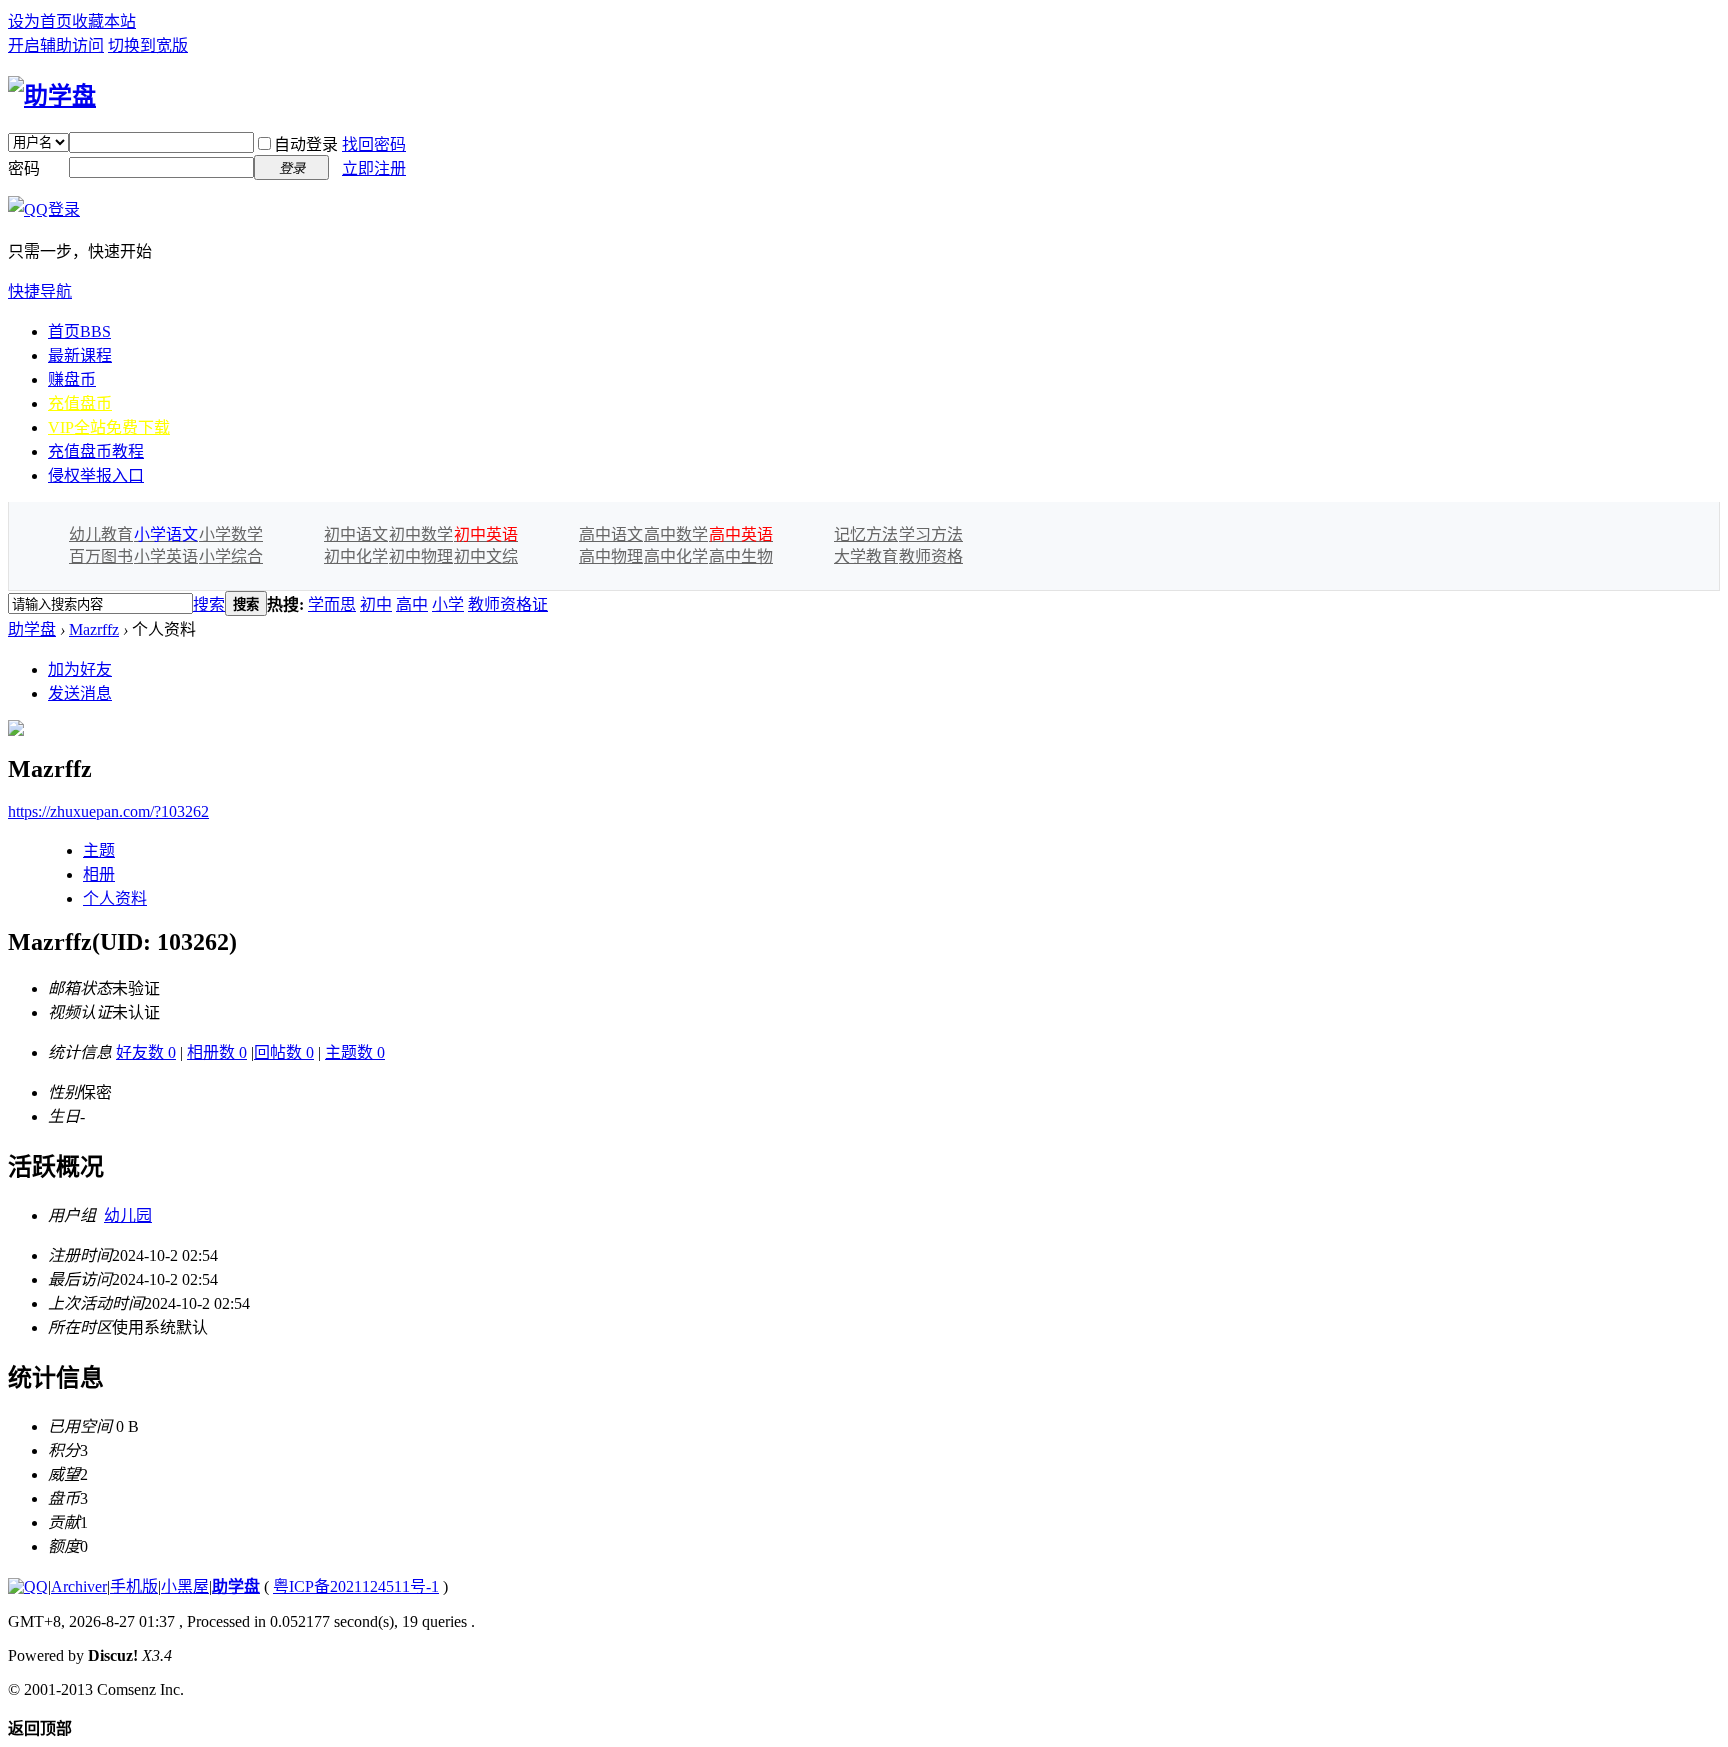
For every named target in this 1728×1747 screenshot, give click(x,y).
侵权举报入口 (96, 475)
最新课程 (80, 355)
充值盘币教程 (96, 451)
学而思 (332, 604)
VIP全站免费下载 (109, 427)
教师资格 (931, 556)
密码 (24, 168)
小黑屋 (185, 1586)
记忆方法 (866, 534)
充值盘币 (80, 403)
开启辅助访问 (56, 45)
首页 (79, 331)
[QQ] (28, 1586)
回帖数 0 (284, 1052)
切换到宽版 (148, 45)
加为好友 (80, 669)
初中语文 (356, 534)
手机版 (134, 1586)
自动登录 (306, 144)
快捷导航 (40, 291)
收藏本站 (104, 21)
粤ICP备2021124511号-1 (356, 1586)
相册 (99, 874)
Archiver (79, 1586)
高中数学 (676, 534)
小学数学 (231, 534)
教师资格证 (508, 604)
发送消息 (80, 693)
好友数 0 (146, 1052)
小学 (448, 604)
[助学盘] (52, 96)
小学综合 (231, 556)
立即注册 (374, 168)
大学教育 (866, 556)
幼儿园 (128, 1215)
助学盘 (32, 629)
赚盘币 (72, 379)
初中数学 (421, 534)
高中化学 (676, 556)
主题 (99, 850)
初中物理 (421, 556)
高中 (412, 604)
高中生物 (741, 556)
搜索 (209, 604)
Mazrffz (94, 629)
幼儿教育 (101, 534)
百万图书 (101, 556)
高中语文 (611, 534)
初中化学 (356, 556)
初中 (376, 604)
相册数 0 (217, 1052)
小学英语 (166, 556)
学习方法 (931, 534)
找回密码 (374, 144)
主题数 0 (355, 1052)
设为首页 (40, 21)
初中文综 (486, 556)
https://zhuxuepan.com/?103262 (108, 811)
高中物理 (611, 556)
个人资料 (115, 898)
